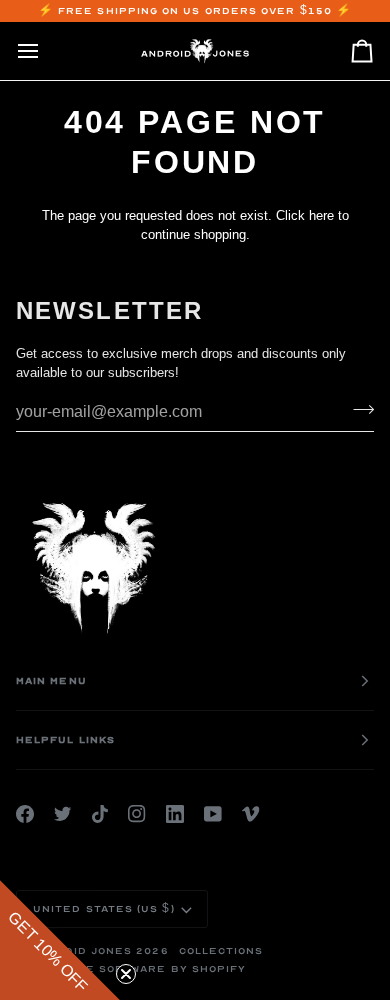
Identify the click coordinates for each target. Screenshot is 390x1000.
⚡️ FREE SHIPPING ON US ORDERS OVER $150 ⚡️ (195, 11)
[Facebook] (25, 814)
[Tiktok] (100, 814)
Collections (221, 951)
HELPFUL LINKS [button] (65, 740)
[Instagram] (137, 814)
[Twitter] (63, 814)
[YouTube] (213, 814)
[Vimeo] (251, 814)
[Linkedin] (175, 814)
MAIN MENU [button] (51, 681)
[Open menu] (46, 51)
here (321, 215)
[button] (60, 940)
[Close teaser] (126, 974)
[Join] (357, 410)
